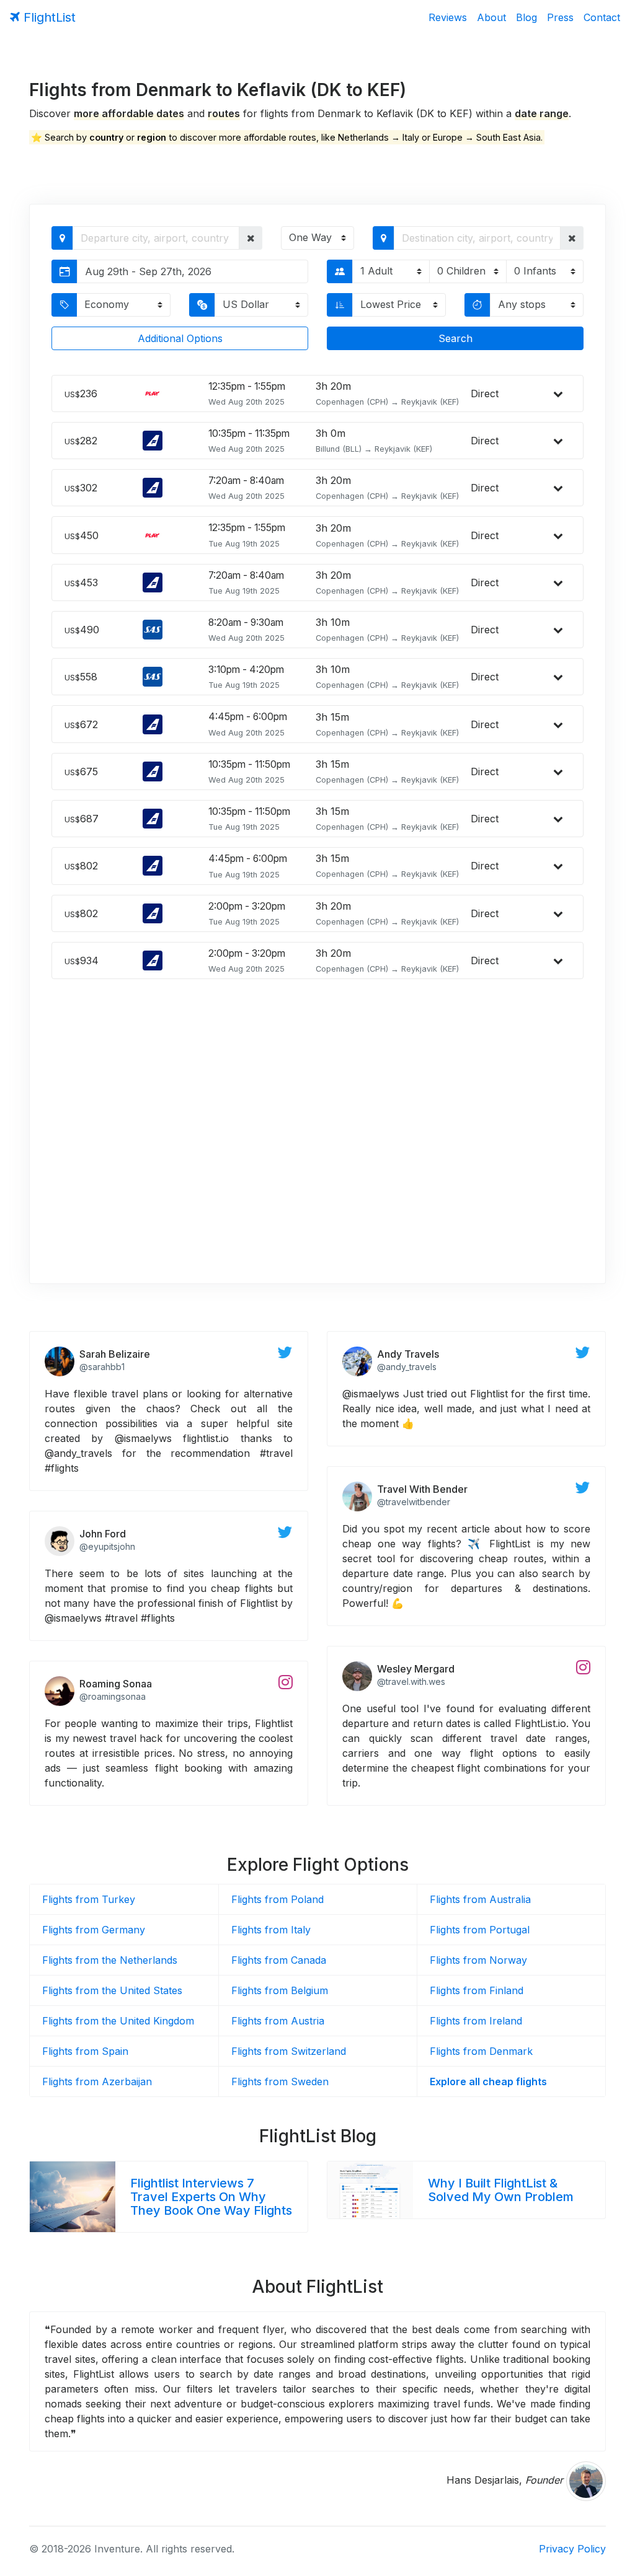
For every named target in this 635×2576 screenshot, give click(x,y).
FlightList (48, 17)
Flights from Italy (271, 1930)
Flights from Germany (94, 1930)
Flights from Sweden (280, 2081)
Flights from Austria (278, 2021)
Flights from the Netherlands (110, 1960)
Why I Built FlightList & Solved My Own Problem (501, 2190)
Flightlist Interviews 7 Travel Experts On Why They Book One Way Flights (211, 2197)
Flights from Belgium (280, 1990)
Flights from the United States (112, 1990)
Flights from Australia (480, 1899)
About (491, 17)
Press (560, 17)
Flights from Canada (279, 1960)
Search (455, 338)
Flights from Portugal (480, 1930)
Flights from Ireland (476, 2021)
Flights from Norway (478, 1960)
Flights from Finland (477, 1990)
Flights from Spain (85, 2051)
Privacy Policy (572, 2549)
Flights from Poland (278, 1899)
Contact (602, 17)
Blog (526, 17)
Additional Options (180, 338)
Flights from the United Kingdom (118, 2021)
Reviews (448, 17)
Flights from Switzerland (289, 2051)
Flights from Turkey (89, 1899)
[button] (251, 238)
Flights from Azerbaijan (97, 2081)
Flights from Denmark (481, 2051)
